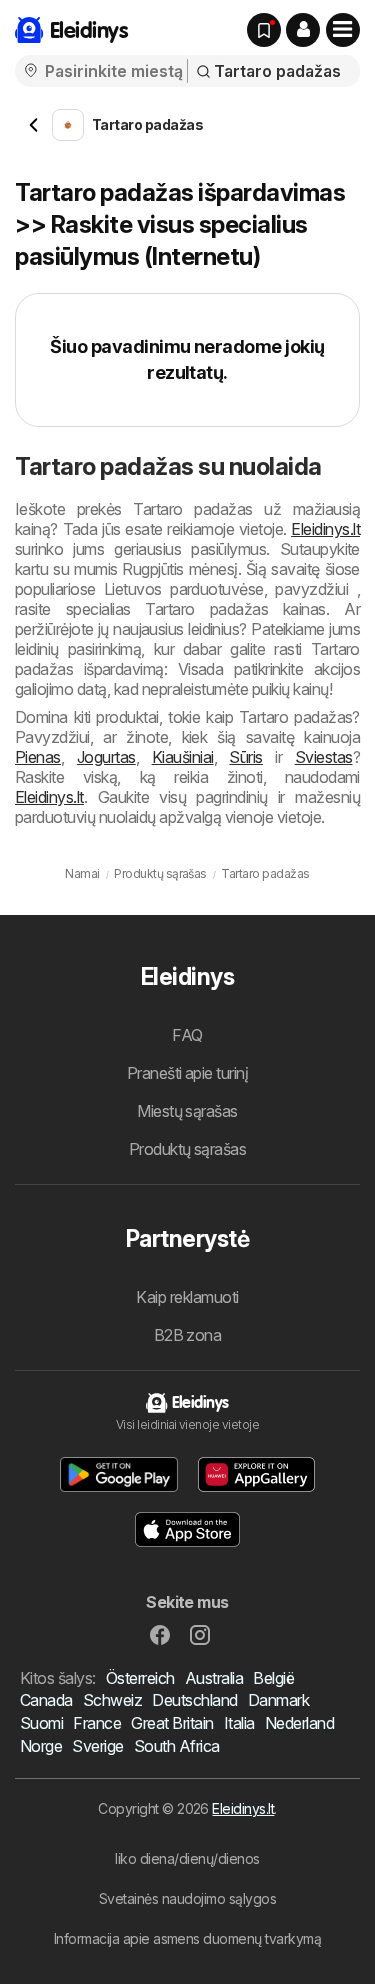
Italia (239, 1723)
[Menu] (343, 30)
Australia (214, 1678)
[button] (303, 30)
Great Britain (172, 1723)
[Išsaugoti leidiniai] (264, 30)
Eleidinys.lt (325, 529)
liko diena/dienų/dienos (187, 1858)
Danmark (278, 1700)
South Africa (177, 1746)
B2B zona (188, 1335)
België (273, 1678)
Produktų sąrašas (188, 1149)
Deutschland (194, 1700)
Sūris (245, 757)
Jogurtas (106, 757)
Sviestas (324, 757)
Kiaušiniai (183, 757)
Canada (46, 1700)
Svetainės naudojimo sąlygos (187, 1898)
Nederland (299, 1723)
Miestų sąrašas (187, 1111)
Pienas (38, 757)
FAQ (187, 1035)
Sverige (97, 1746)
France (97, 1723)
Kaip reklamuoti (187, 1297)
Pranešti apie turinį (188, 1073)
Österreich (140, 1678)
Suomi (41, 1723)
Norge (41, 1746)
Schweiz (112, 1700)
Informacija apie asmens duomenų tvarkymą (188, 1938)
